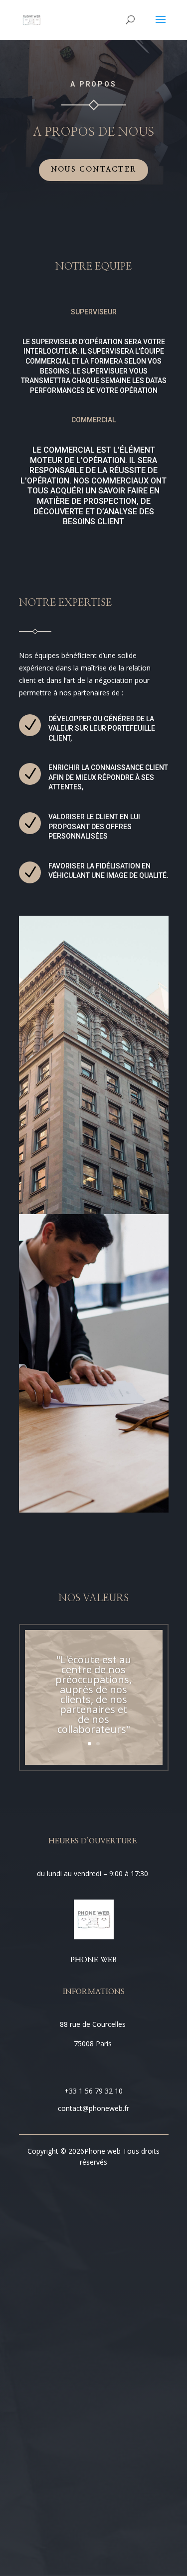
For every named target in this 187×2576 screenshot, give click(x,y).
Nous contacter (93, 170)
